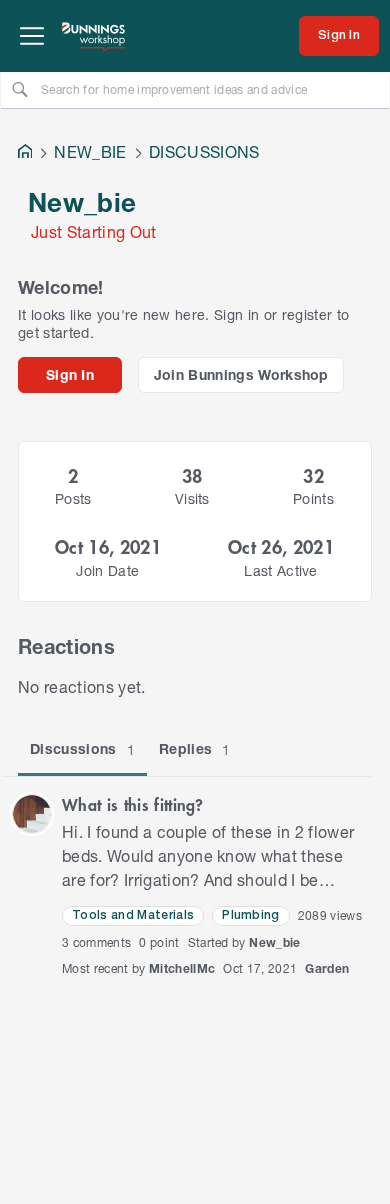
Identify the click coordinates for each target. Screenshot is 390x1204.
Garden (327, 968)
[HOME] (25, 153)
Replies (195, 749)
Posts (73, 498)
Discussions (82, 749)
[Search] (20, 89)
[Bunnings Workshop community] (94, 36)
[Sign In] (339, 36)
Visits (192, 498)
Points (313, 498)
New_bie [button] (274, 942)
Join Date (107, 570)
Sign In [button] (70, 374)
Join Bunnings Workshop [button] (241, 374)
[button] (32, 814)
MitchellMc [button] (182, 968)
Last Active (281, 570)
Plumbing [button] (251, 915)
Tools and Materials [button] (133, 915)
